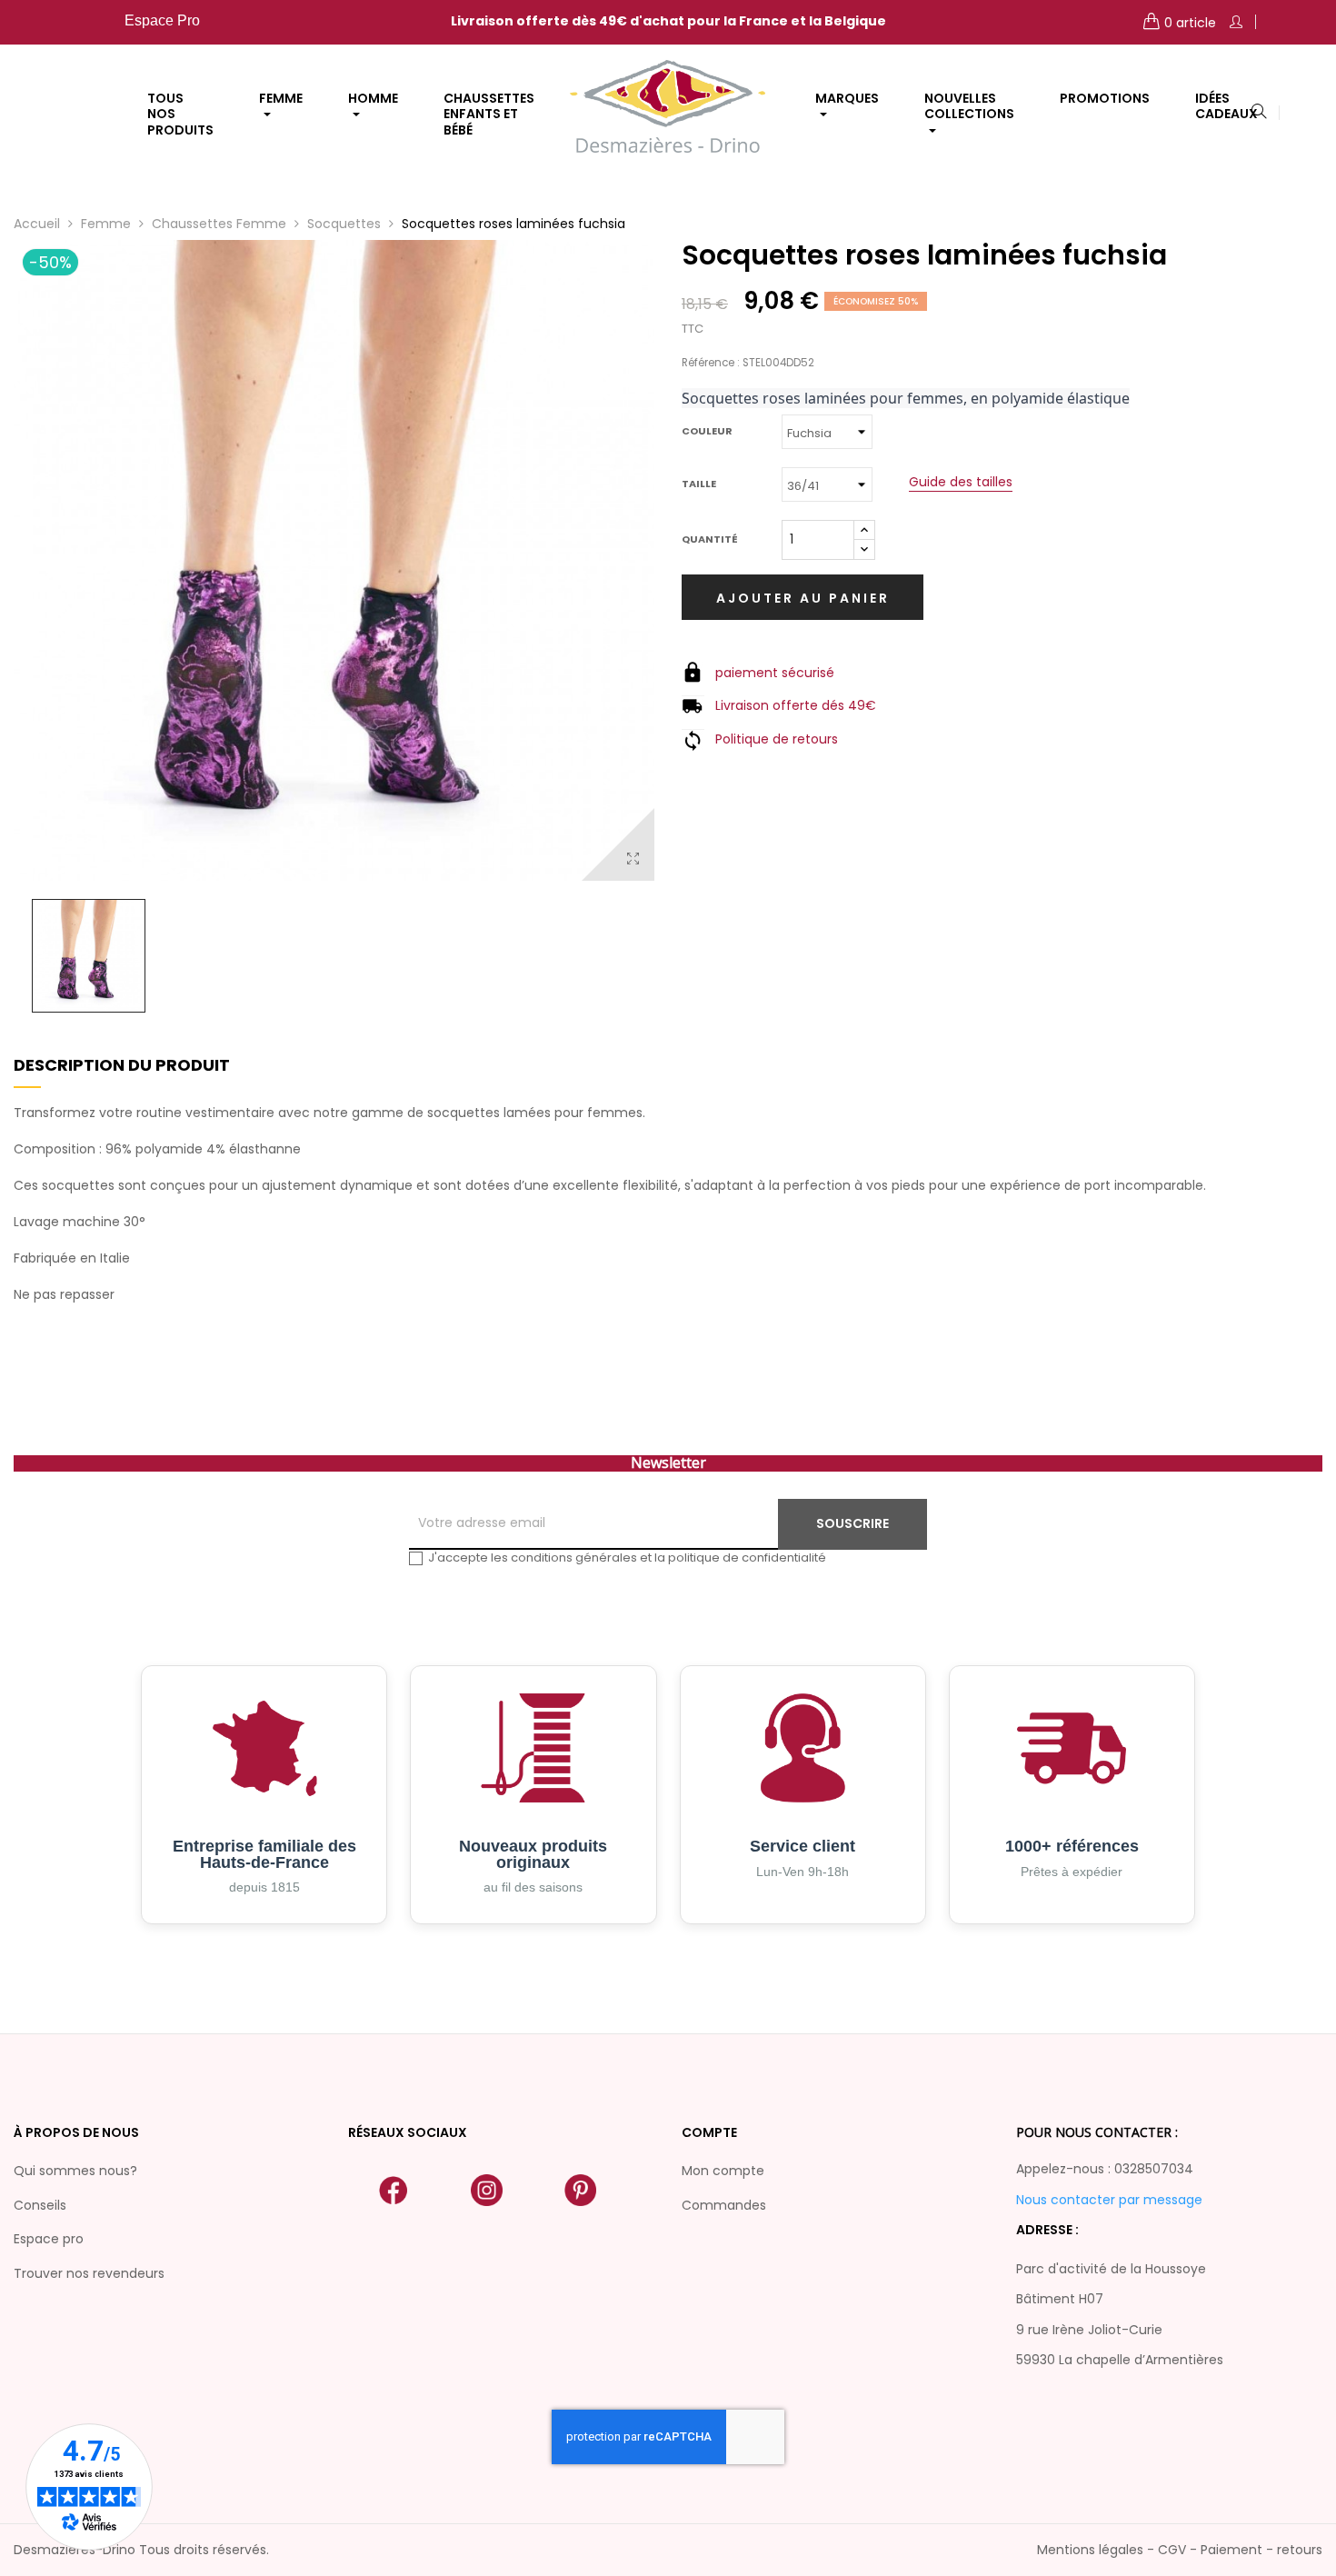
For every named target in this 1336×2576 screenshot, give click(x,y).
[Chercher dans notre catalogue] (1259, 113)
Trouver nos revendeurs (89, 2273)
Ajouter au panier (803, 598)
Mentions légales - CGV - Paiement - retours (1180, 2550)
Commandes (724, 2205)
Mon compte (723, 2171)
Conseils (40, 2205)
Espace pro (49, 2239)
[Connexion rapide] (1236, 22)
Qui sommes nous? (75, 2171)
